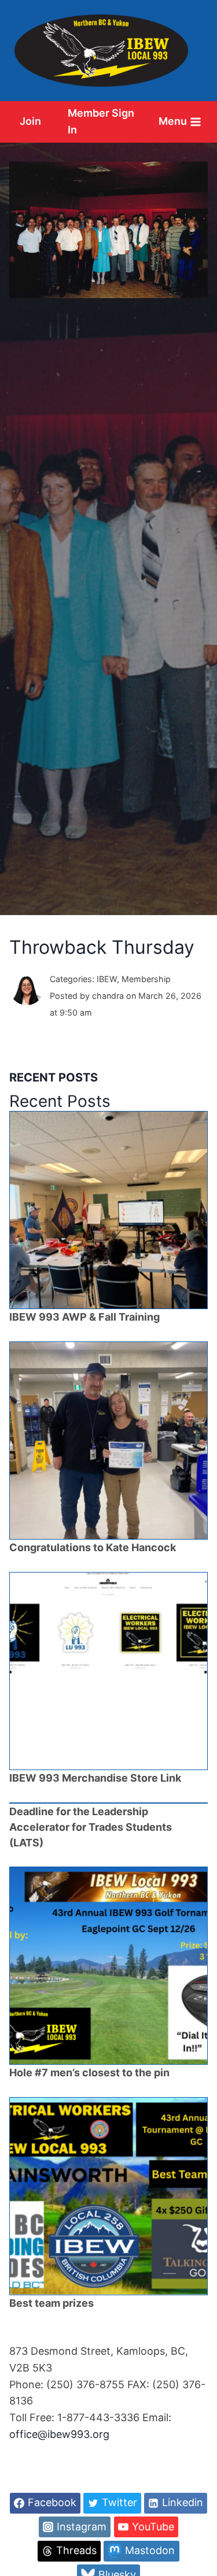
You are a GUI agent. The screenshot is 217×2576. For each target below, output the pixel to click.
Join (30, 121)
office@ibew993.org (59, 2434)
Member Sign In (101, 121)
